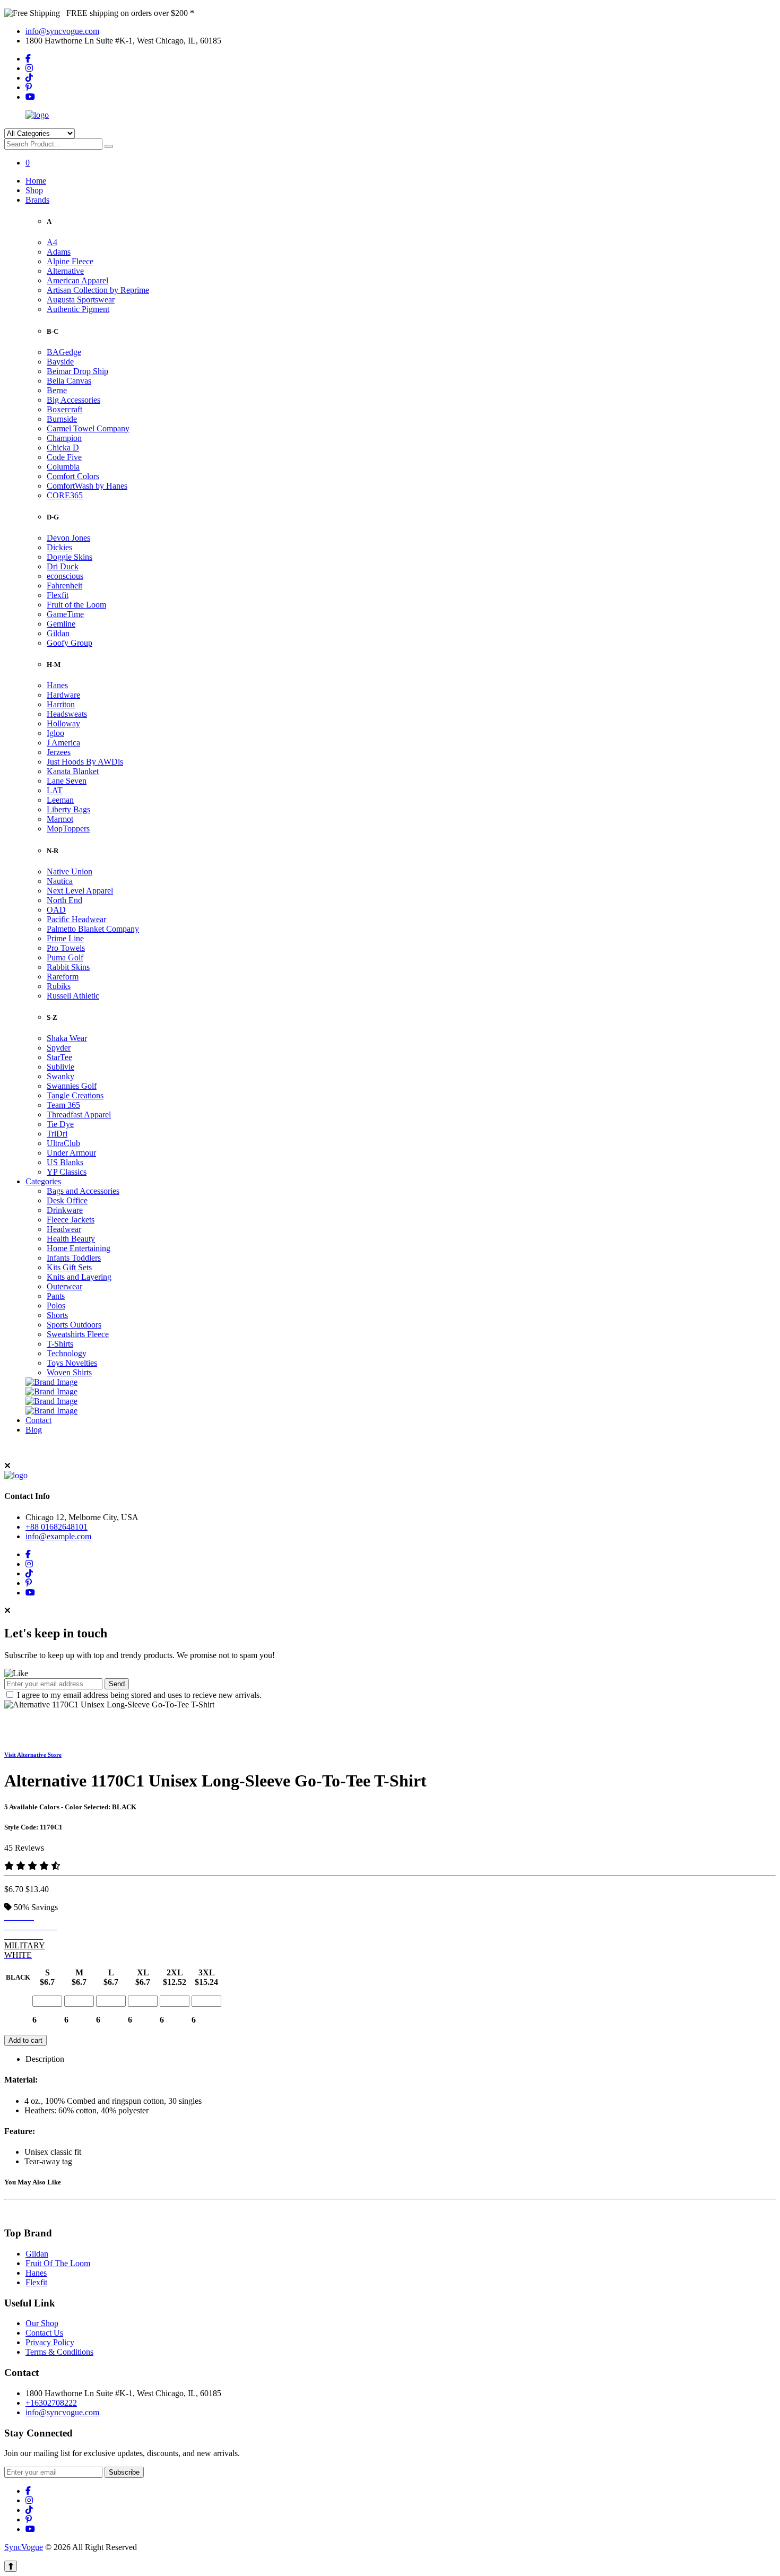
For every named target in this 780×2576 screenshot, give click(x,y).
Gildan (58, 633)
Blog (34, 1430)
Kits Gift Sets (69, 1267)
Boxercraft (64, 409)
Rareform (63, 977)
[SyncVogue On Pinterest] (29, 87)
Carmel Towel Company (88, 428)
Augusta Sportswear (81, 300)
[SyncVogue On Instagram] (29, 68)
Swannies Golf (72, 1086)
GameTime (65, 614)
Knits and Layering (79, 1277)
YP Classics (67, 1172)
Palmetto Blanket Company (93, 929)
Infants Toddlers (74, 1258)
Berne (57, 390)
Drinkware (65, 1210)
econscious (65, 576)
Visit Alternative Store (33, 1755)
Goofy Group (70, 643)
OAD (56, 910)
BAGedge (64, 352)
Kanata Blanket (73, 771)
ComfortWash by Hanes (87, 486)
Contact (38, 1420)
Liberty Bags (68, 809)
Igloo (55, 733)
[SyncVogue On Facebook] (28, 59)
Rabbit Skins (68, 967)
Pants (56, 1296)
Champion (64, 438)
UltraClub (63, 1143)
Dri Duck (63, 566)
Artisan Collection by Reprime (98, 290)
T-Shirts (60, 1344)
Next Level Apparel (80, 891)
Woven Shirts (69, 1372)
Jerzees (59, 752)
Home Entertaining (79, 1248)
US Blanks (65, 1162)
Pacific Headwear (76, 919)
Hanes (57, 685)
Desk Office (67, 1200)
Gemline (61, 624)
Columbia (63, 467)
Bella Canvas (69, 381)
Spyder (59, 1048)
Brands (37, 200)
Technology (67, 1353)
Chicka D (63, 448)
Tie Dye (60, 1124)
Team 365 (63, 1105)
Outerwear (64, 1286)
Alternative (65, 271)
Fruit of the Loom (76, 605)
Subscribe (124, 2472)
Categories (43, 1181)
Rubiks (59, 986)
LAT (55, 790)
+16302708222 (51, 2403)
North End (64, 900)
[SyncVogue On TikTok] (29, 78)
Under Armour (71, 1153)
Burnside (62, 419)
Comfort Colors (73, 476)
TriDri (57, 1134)
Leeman (60, 800)
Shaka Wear (67, 1038)
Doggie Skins (70, 557)
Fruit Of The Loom (58, 2263)
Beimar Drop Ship (77, 371)
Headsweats (67, 714)
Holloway (63, 723)
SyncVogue (24, 2547)
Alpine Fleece (70, 261)
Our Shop (42, 2323)
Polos (56, 1306)
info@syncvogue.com (62, 31)
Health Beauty (71, 1239)
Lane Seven (67, 781)
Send (117, 1684)
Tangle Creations (75, 1095)
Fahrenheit (64, 586)
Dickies (59, 547)
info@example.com (58, 1536)
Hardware (63, 695)
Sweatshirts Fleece (78, 1334)
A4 (52, 242)
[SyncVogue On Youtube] (30, 97)
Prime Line (65, 938)
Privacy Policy (50, 2342)
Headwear (64, 1229)
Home (36, 181)
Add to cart (25, 2040)
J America (63, 743)
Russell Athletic (73, 996)
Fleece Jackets (71, 1220)
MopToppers (68, 829)
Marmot (60, 819)
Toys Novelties (72, 1363)
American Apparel (77, 280)
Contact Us (44, 2333)
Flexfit (58, 595)
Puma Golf (65, 957)
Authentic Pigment (78, 309)
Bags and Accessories (83, 1191)
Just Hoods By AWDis (85, 762)
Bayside (60, 362)
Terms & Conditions (59, 2352)
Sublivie (60, 1067)
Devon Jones (68, 538)
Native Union (70, 871)
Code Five (64, 457)
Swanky (60, 1076)
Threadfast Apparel (79, 1114)
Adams (59, 252)
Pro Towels (66, 948)
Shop (34, 190)
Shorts (57, 1315)
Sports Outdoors (74, 1325)
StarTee (59, 1057)
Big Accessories (73, 400)
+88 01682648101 (57, 1527)
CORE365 (65, 495)
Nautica (60, 881)
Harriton (61, 704)
